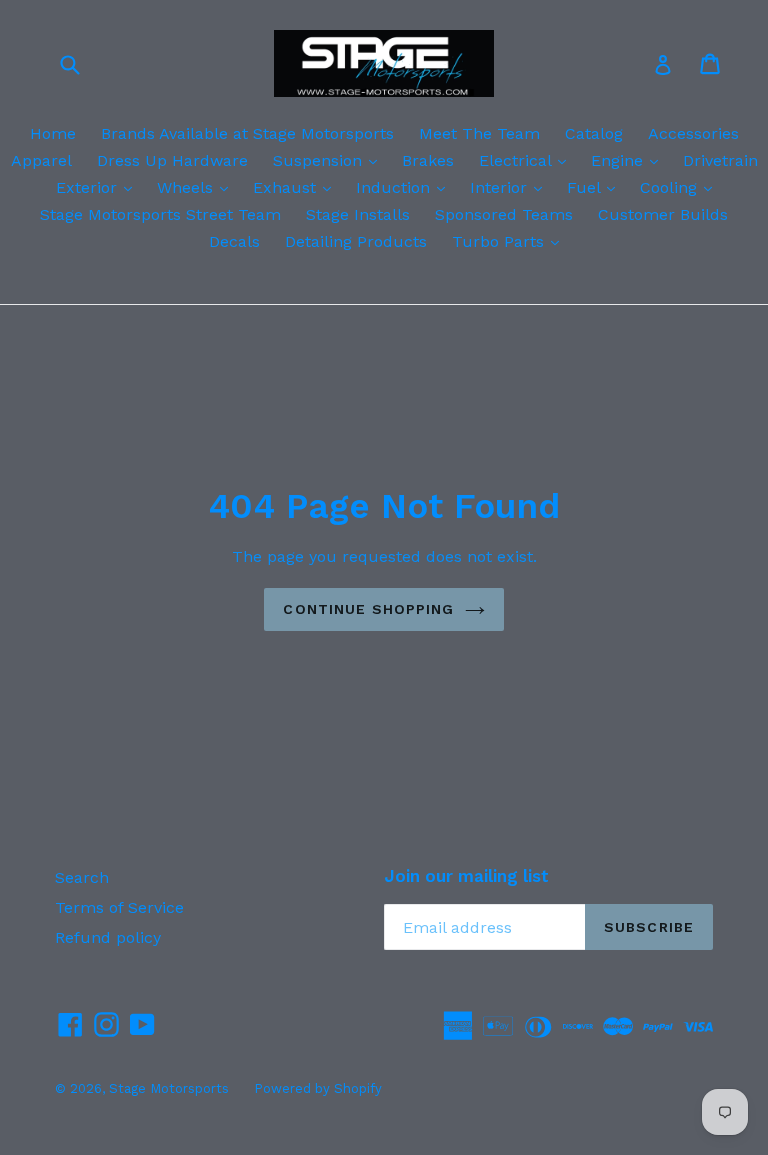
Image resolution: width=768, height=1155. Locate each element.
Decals (234, 241)
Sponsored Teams (504, 214)
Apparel (41, 160)
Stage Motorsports (169, 1088)
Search (82, 877)
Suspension (330, 160)
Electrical (527, 160)
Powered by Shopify (318, 1088)
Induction (405, 187)
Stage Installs (358, 214)
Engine (629, 160)
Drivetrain (720, 160)
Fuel (596, 187)
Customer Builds (663, 214)
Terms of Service (119, 907)
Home (53, 133)
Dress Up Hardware (172, 160)
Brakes (428, 160)
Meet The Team (479, 133)
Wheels (197, 187)
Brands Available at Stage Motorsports (247, 133)
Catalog (594, 133)
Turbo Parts (510, 241)
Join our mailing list (466, 876)
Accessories (693, 133)
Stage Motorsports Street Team (160, 214)
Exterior (99, 187)
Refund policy (108, 937)
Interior (511, 187)
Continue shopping (368, 609)
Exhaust (297, 187)
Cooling (681, 187)
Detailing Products (356, 241)
